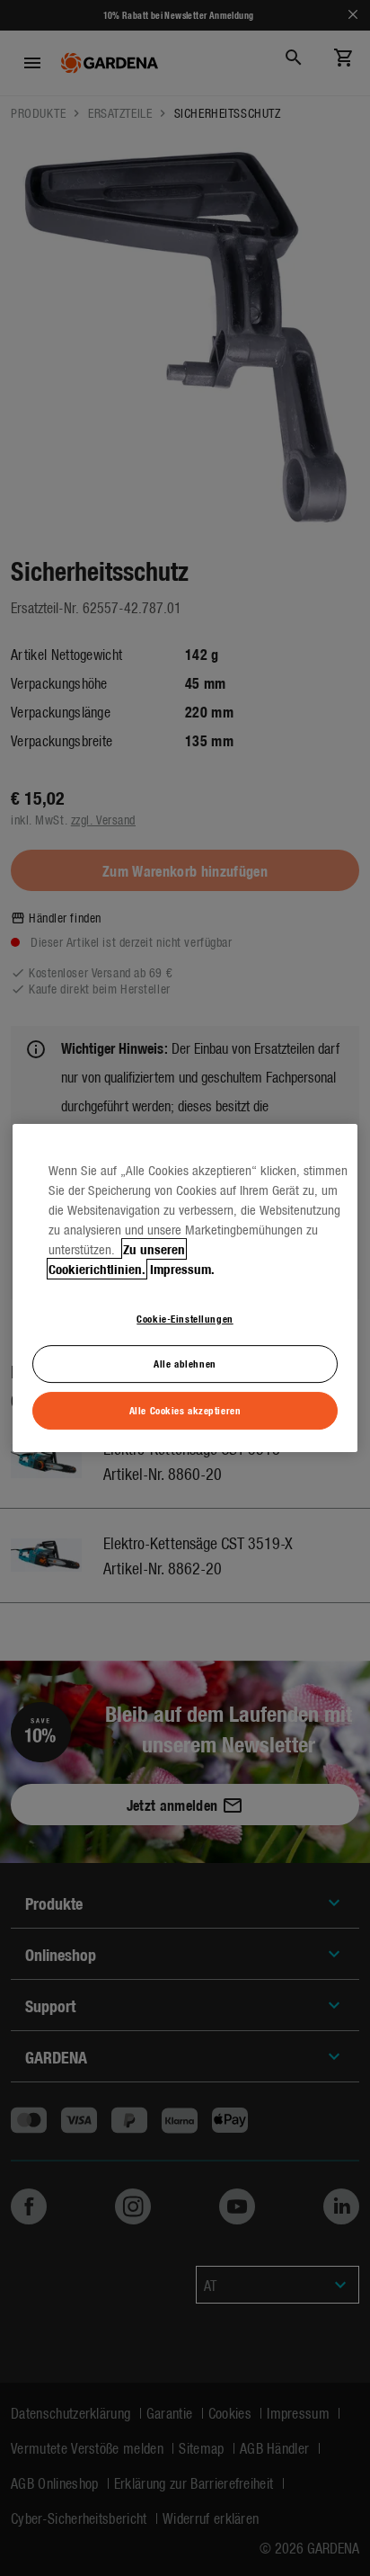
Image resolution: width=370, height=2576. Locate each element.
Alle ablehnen (185, 1364)
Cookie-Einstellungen (185, 1318)
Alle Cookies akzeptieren (185, 1410)
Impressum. (182, 1269)
